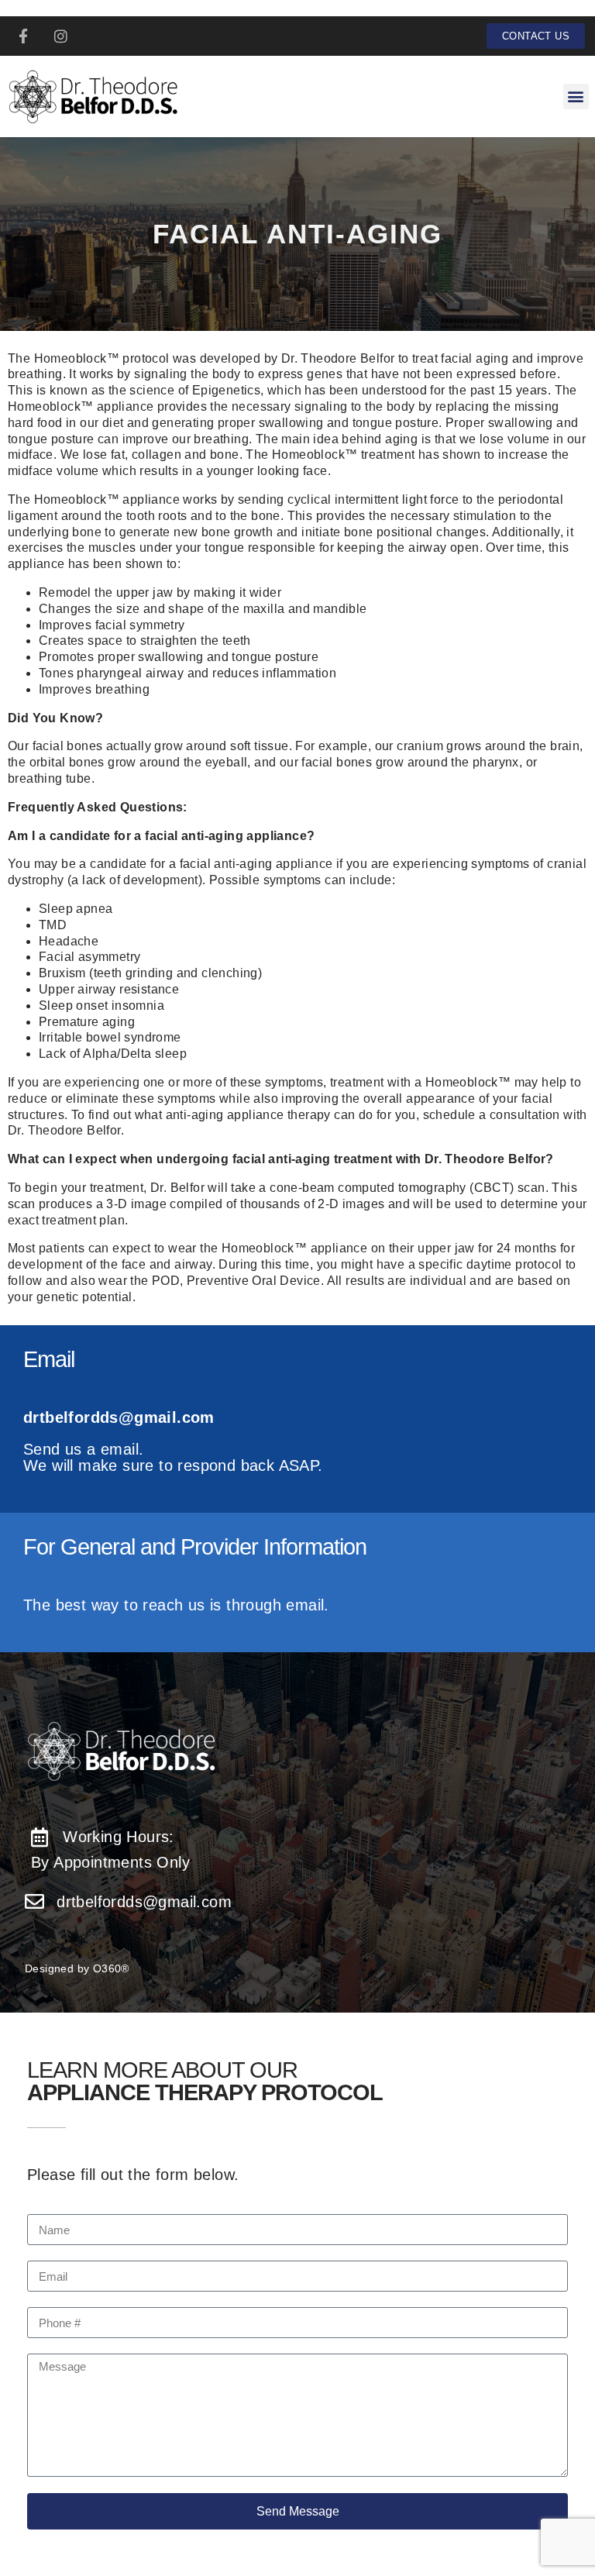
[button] (576, 96)
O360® (111, 1968)
